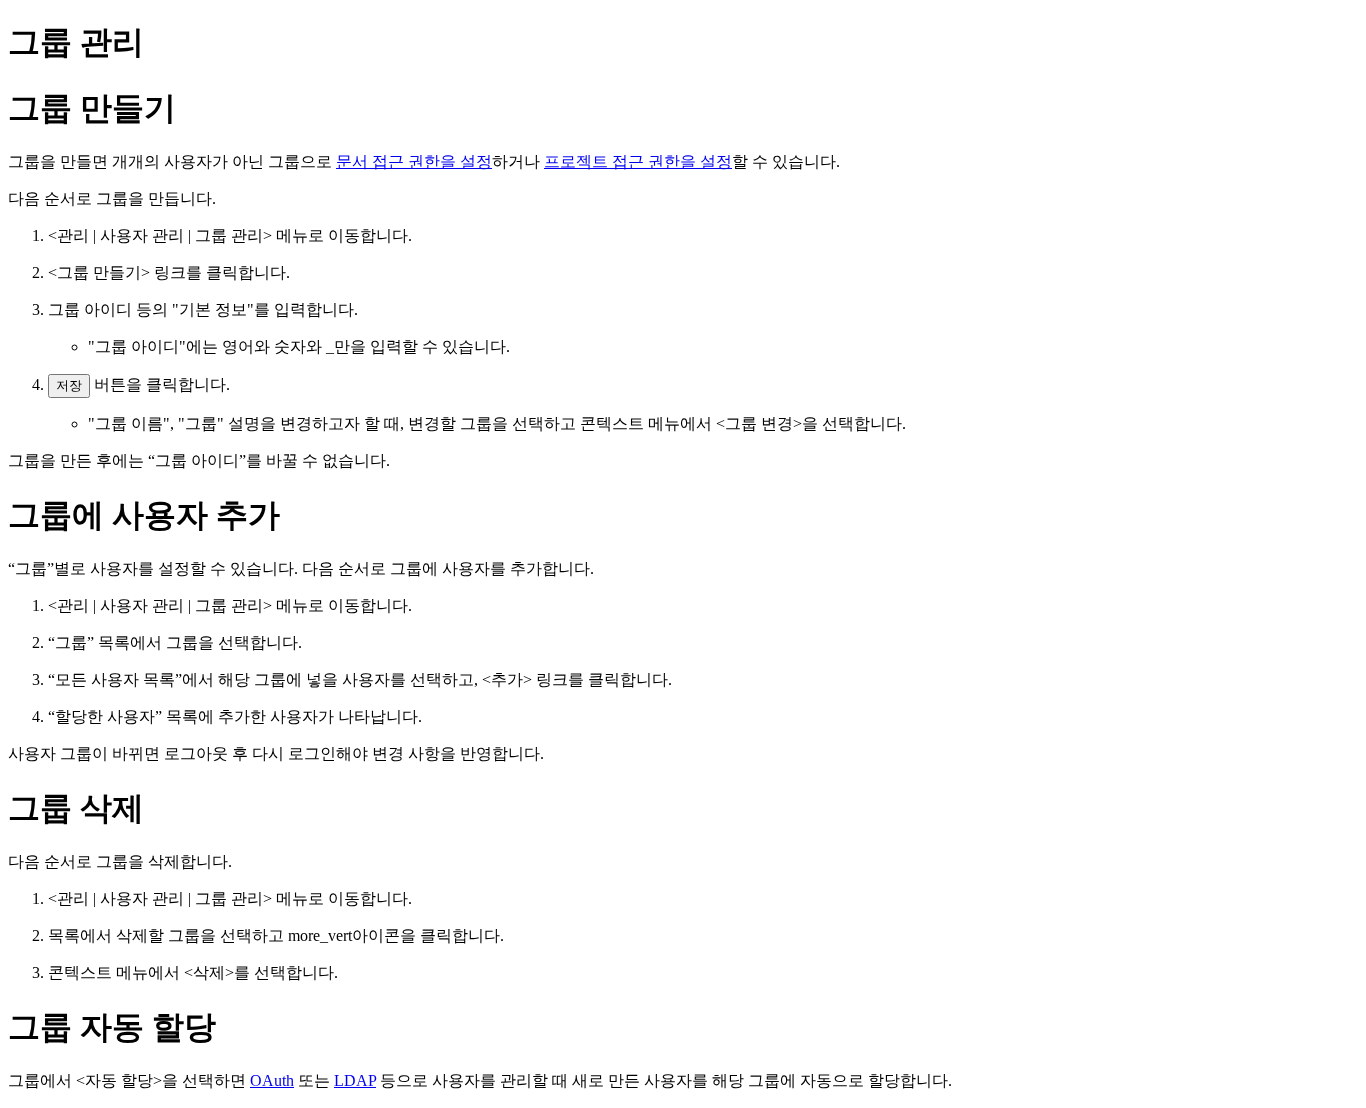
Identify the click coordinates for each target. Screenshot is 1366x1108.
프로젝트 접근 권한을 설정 (638, 161)
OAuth (272, 1080)
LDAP (355, 1080)
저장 (69, 385)
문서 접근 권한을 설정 (414, 161)
